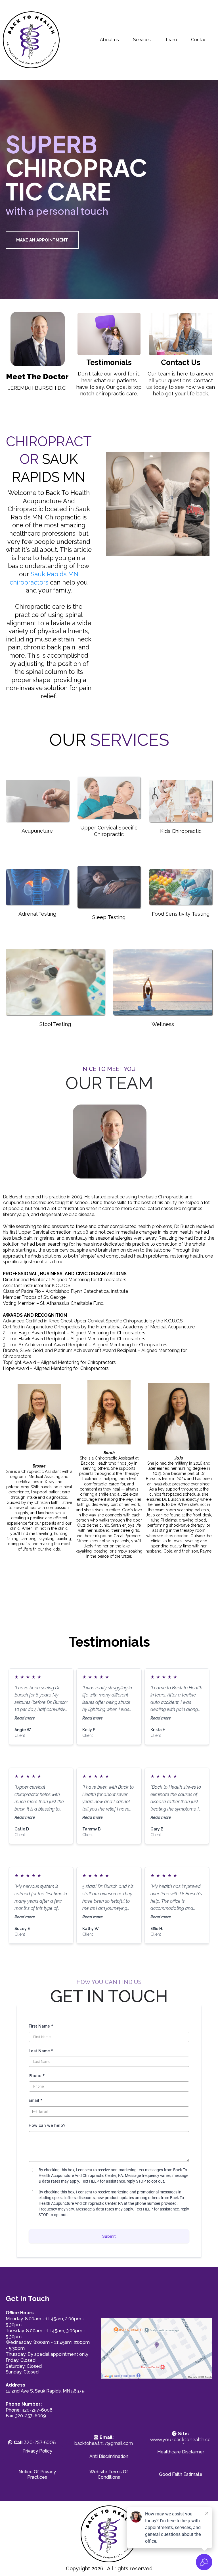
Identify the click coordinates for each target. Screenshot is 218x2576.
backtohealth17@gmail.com (104, 2440)
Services (142, 40)
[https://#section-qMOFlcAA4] (37, 339)
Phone (37, 2076)
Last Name (41, 2051)
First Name (41, 2026)
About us (109, 40)
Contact (200, 40)
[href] (157, 2348)
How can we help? (47, 2125)
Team (171, 40)
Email (36, 2100)
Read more (25, 1718)
